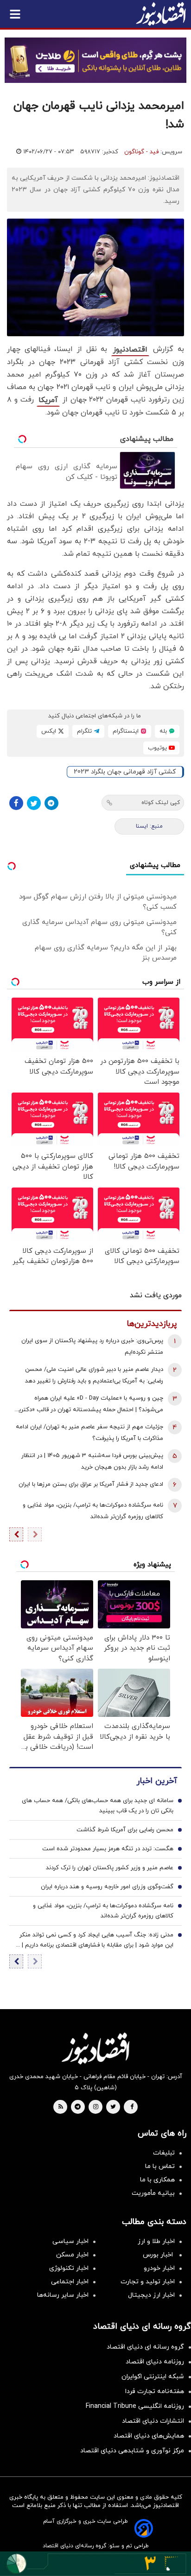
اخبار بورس (159, 2255)
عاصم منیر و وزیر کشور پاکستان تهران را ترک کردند (110, 1868)
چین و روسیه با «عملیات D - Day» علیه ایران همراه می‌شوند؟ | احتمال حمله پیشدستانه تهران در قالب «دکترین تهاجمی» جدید (89, 1405)
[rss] (61, 2107)
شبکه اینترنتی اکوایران (153, 2377)
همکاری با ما (157, 2180)
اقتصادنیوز (130, 350)
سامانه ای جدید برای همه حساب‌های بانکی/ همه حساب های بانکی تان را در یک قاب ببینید (98, 1806)
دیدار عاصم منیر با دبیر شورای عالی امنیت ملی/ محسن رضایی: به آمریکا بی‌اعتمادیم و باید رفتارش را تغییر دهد (94, 1375)
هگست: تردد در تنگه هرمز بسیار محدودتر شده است (108, 1849)
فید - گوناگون (141, 152)
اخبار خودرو (159, 2268)
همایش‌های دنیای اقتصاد (149, 2436)
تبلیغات (164, 2153)
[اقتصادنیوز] (95, 2048)
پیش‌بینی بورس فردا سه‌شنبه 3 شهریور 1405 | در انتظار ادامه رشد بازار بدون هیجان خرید (92, 1461)
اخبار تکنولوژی (69, 2268)
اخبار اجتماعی (70, 2282)
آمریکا (48, 400)
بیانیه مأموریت (153, 2193)
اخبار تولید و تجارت (148, 2282)
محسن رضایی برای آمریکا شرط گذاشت (125, 1830)
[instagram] (96, 2107)
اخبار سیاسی (70, 2241)
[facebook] (132, 2107)
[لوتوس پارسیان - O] (95, 2564)
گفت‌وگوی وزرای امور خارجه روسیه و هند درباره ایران (107, 1887)
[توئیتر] (34, 803)
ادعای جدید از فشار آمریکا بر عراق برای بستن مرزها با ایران (91, 1484)
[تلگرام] (51, 803)
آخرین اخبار (157, 1781)
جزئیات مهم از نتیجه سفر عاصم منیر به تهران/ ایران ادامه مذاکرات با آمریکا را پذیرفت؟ (89, 1433)
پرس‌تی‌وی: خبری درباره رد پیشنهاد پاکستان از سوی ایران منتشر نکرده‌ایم (92, 1347)
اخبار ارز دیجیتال (151, 2295)
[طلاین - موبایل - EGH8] (95, 60)
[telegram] (78, 2107)
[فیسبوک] (16, 803)
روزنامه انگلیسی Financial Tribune (135, 2406)
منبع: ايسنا (149, 826)
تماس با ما (160, 2166)
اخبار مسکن (72, 2255)
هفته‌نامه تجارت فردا (155, 2391)
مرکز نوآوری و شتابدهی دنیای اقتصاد (132, 2451)
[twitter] (113, 2107)
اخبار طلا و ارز (156, 2241)
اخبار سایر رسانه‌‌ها (63, 2295)
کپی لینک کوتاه (161, 803)
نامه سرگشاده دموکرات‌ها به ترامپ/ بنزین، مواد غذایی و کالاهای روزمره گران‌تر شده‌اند (93, 1511)
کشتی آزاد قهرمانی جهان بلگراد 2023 (125, 772)
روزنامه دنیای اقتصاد (155, 2362)
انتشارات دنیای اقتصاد (153, 2421)
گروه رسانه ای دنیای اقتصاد (145, 2347)
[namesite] (161, 14)
